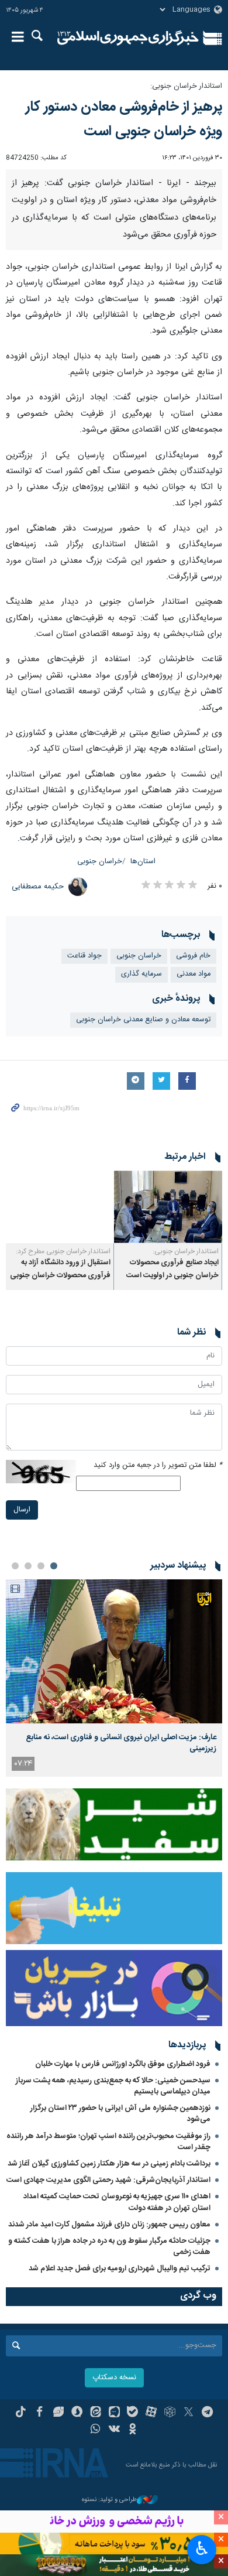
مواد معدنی (194, 974)
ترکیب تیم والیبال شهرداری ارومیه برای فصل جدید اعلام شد (120, 2269)
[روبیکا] (170, 2413)
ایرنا (128, 38)
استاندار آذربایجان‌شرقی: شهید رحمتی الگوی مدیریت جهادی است (108, 2180)
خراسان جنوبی (100, 862)
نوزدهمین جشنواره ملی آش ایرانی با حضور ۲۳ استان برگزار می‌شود (120, 2114)
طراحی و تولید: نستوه (109, 2500)
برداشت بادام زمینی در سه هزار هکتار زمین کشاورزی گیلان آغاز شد (109, 2164)
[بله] (132, 2413)
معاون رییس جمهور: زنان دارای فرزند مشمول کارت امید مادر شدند (109, 2225)
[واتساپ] (96, 2430)
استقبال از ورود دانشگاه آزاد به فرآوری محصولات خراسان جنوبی (60, 1269)
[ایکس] (189, 2413)
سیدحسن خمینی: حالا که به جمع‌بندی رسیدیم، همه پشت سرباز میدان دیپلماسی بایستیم (113, 2086)
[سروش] (77, 2413)
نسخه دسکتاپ (114, 2378)
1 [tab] (54, 1566)
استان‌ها (143, 862)
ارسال (22, 1510)
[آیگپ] (114, 2413)
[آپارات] (151, 2413)
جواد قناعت (84, 956)
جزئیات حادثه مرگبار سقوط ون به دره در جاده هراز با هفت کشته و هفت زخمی (109, 2247)
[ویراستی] (58, 2413)
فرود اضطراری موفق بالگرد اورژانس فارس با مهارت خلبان (123, 2064)
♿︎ (202, 2548)
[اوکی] (132, 2430)
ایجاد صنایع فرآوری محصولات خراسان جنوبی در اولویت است (172, 1269)
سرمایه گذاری (141, 974)
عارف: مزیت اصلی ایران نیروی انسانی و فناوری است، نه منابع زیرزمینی (121, 1743)
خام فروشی (193, 956)
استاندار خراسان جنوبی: (186, 86)
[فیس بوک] (39, 2413)
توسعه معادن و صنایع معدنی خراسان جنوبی (143, 1020)
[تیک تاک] (21, 2413)
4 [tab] (15, 1566)
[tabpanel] (114, 1678)
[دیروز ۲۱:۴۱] (114, 1652)
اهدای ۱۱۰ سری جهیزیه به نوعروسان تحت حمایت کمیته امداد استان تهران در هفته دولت (117, 2202)
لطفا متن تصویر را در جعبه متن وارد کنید (158, 1465)
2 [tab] (41, 1566)
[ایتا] (96, 2413)
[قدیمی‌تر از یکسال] (168, 1207)
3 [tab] (28, 1566)
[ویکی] (114, 2430)
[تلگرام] (207, 2413)
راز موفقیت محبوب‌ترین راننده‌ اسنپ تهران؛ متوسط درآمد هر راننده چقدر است (108, 2142)
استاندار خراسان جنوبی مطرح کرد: (63, 1251)
